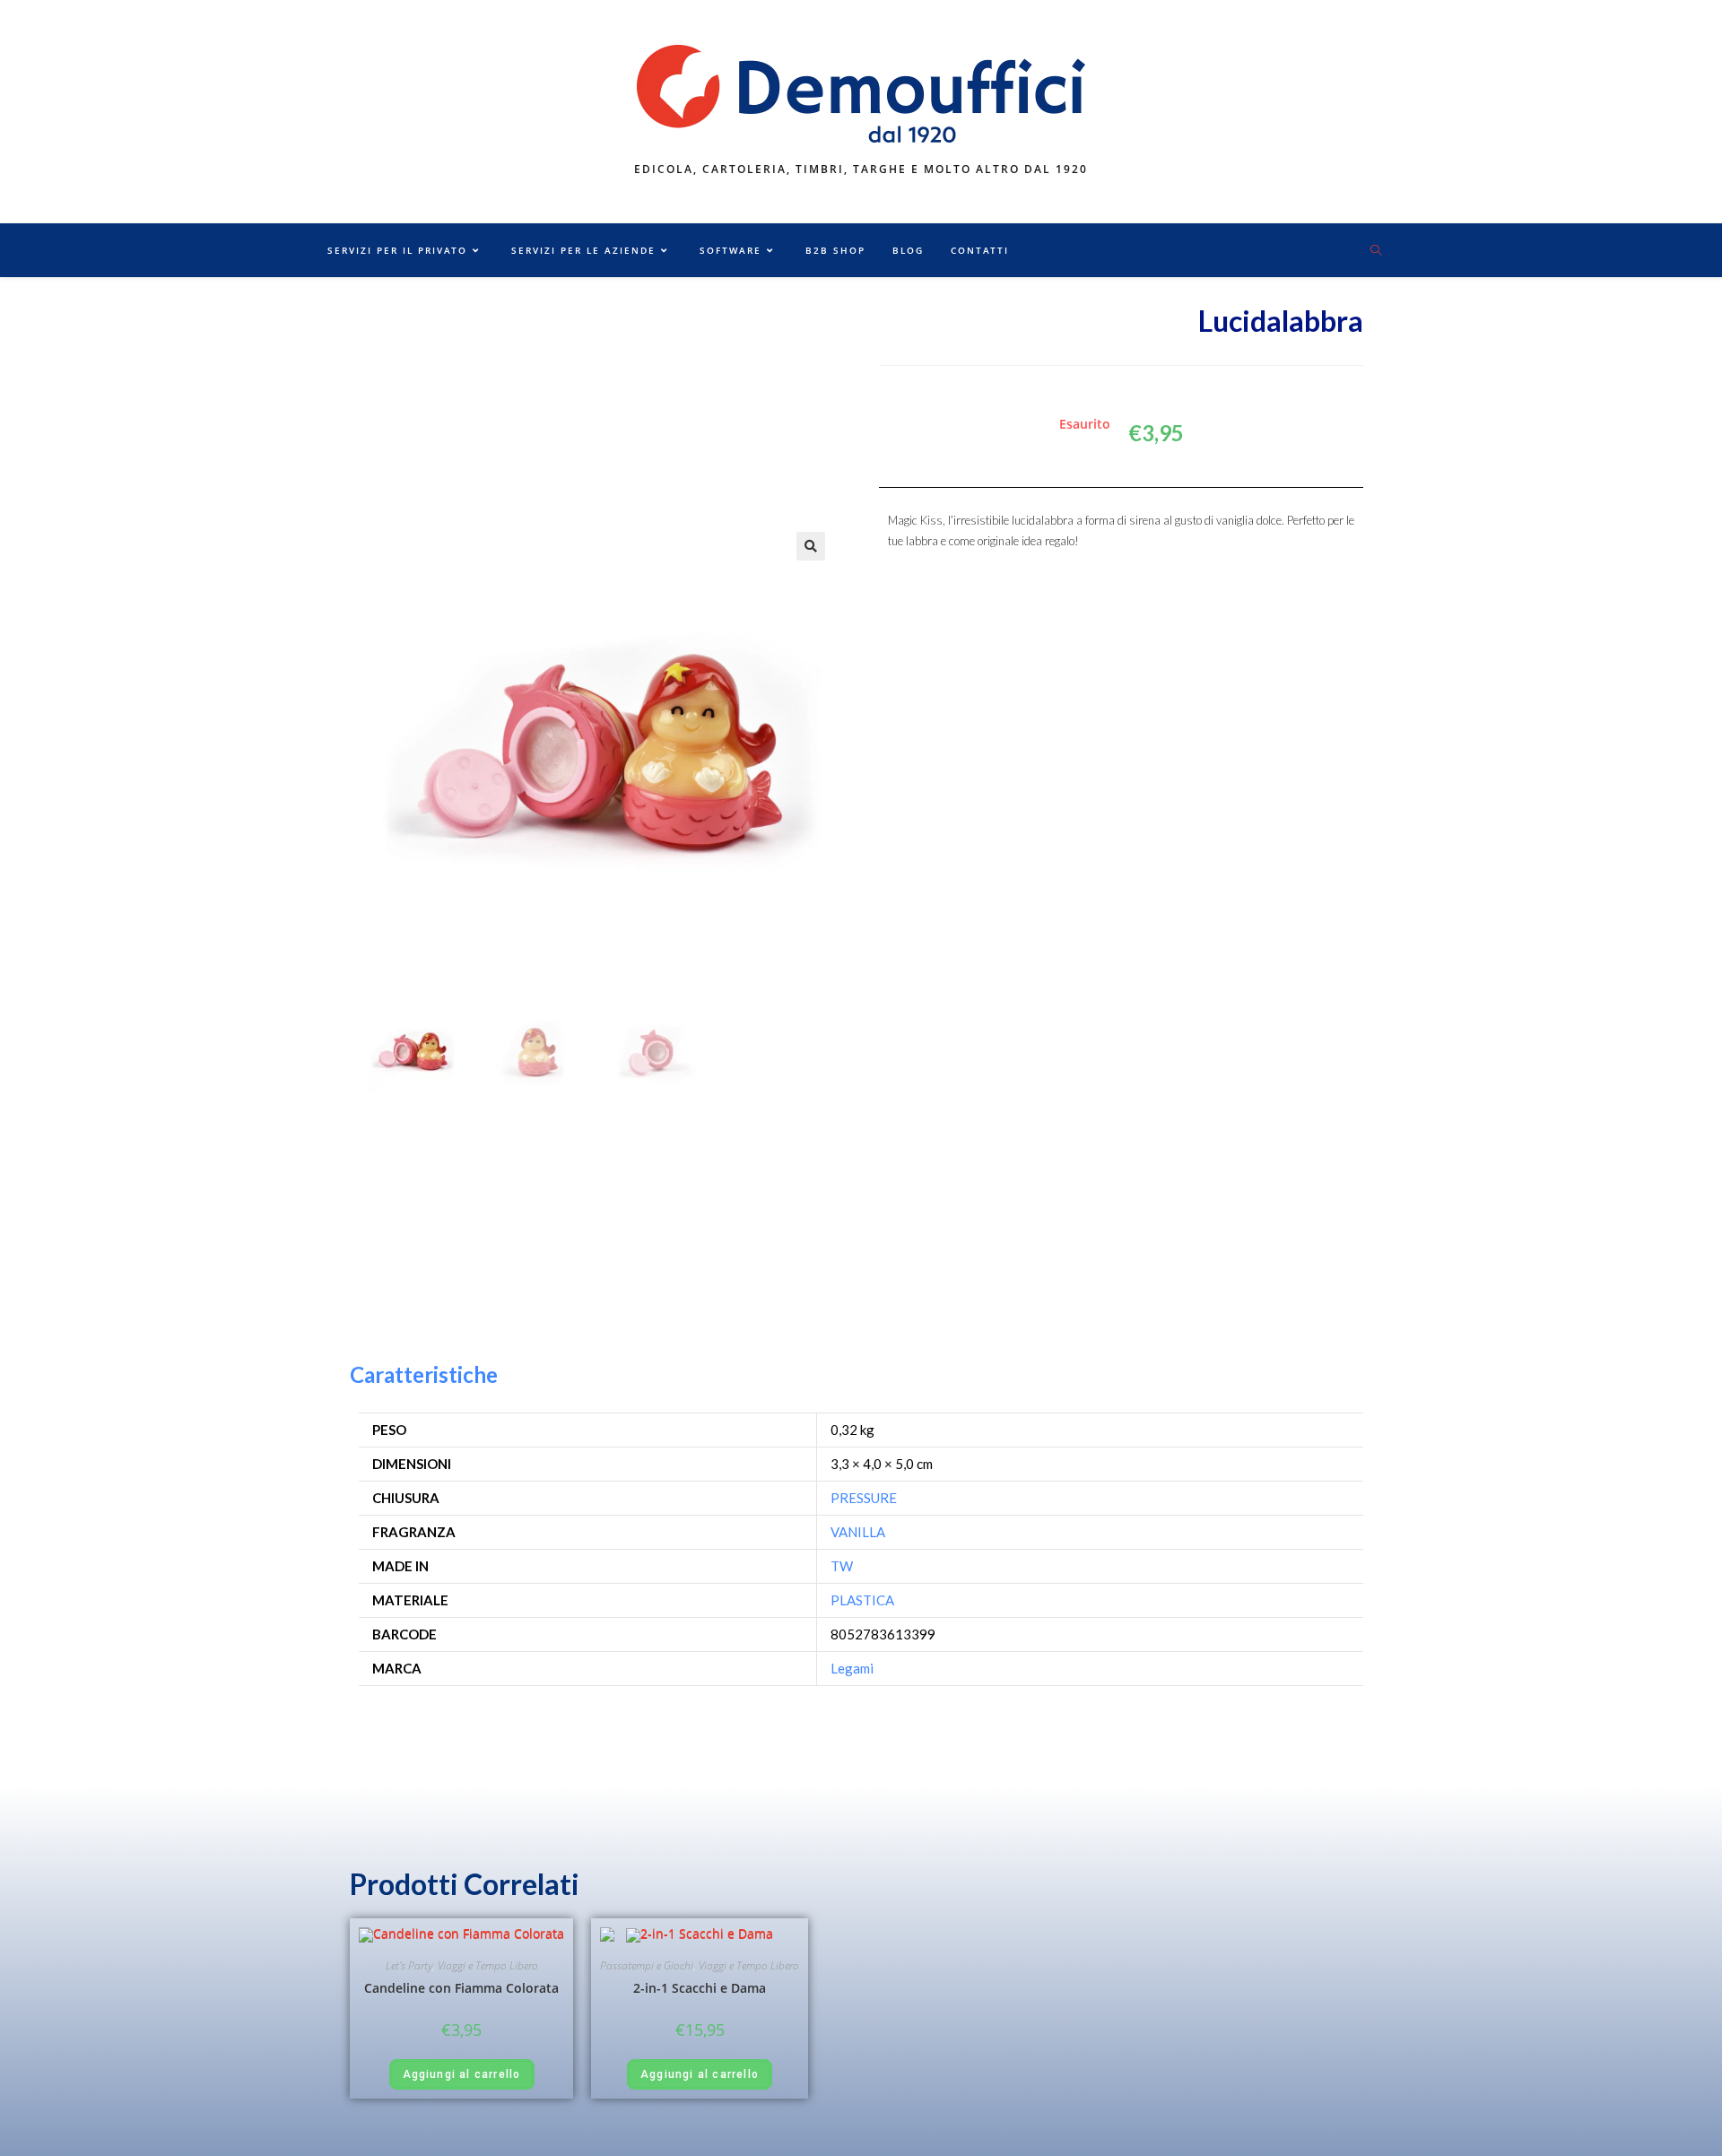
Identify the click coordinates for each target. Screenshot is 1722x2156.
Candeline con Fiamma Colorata (461, 1988)
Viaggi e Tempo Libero (488, 1965)
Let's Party (409, 1965)
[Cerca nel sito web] (1376, 251)
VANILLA (858, 1532)
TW (842, 1566)
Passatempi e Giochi (647, 1965)
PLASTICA (862, 1600)
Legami (852, 1668)
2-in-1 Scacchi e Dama (700, 1988)
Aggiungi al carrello (462, 2074)
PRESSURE (864, 1498)
